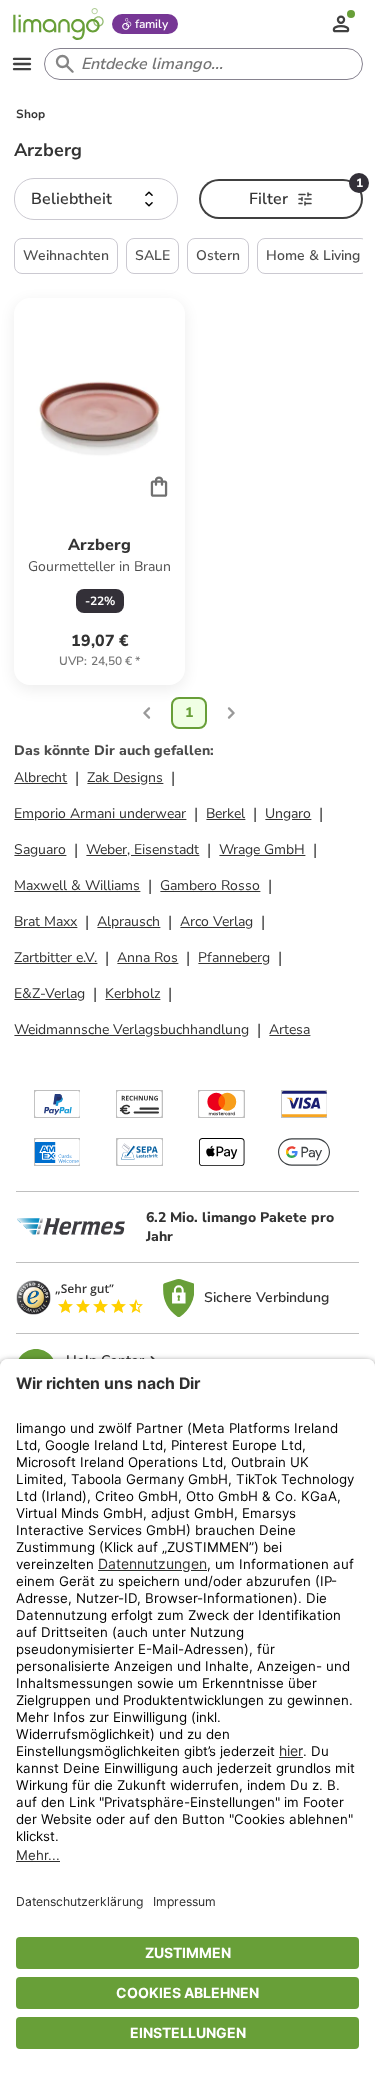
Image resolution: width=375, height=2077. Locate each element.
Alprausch (128, 921)
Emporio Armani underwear (100, 813)
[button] (96, 199)
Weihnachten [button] (66, 255)
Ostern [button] (218, 255)
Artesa (289, 1029)
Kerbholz (132, 993)
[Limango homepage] (58, 24)
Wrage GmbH (262, 849)
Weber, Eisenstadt (142, 849)
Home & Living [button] (313, 255)
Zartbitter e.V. (55, 957)
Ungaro (288, 813)
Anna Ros (147, 957)
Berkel (225, 813)
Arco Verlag (216, 921)
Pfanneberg (234, 957)
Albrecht (40, 777)
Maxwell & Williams (77, 885)
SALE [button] (152, 255)
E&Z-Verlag (49, 993)
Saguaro (40, 849)
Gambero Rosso (210, 885)
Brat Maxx (45, 921)
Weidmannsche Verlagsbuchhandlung (131, 1029)
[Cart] (159, 486)
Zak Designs (125, 777)
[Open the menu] (22, 64)
